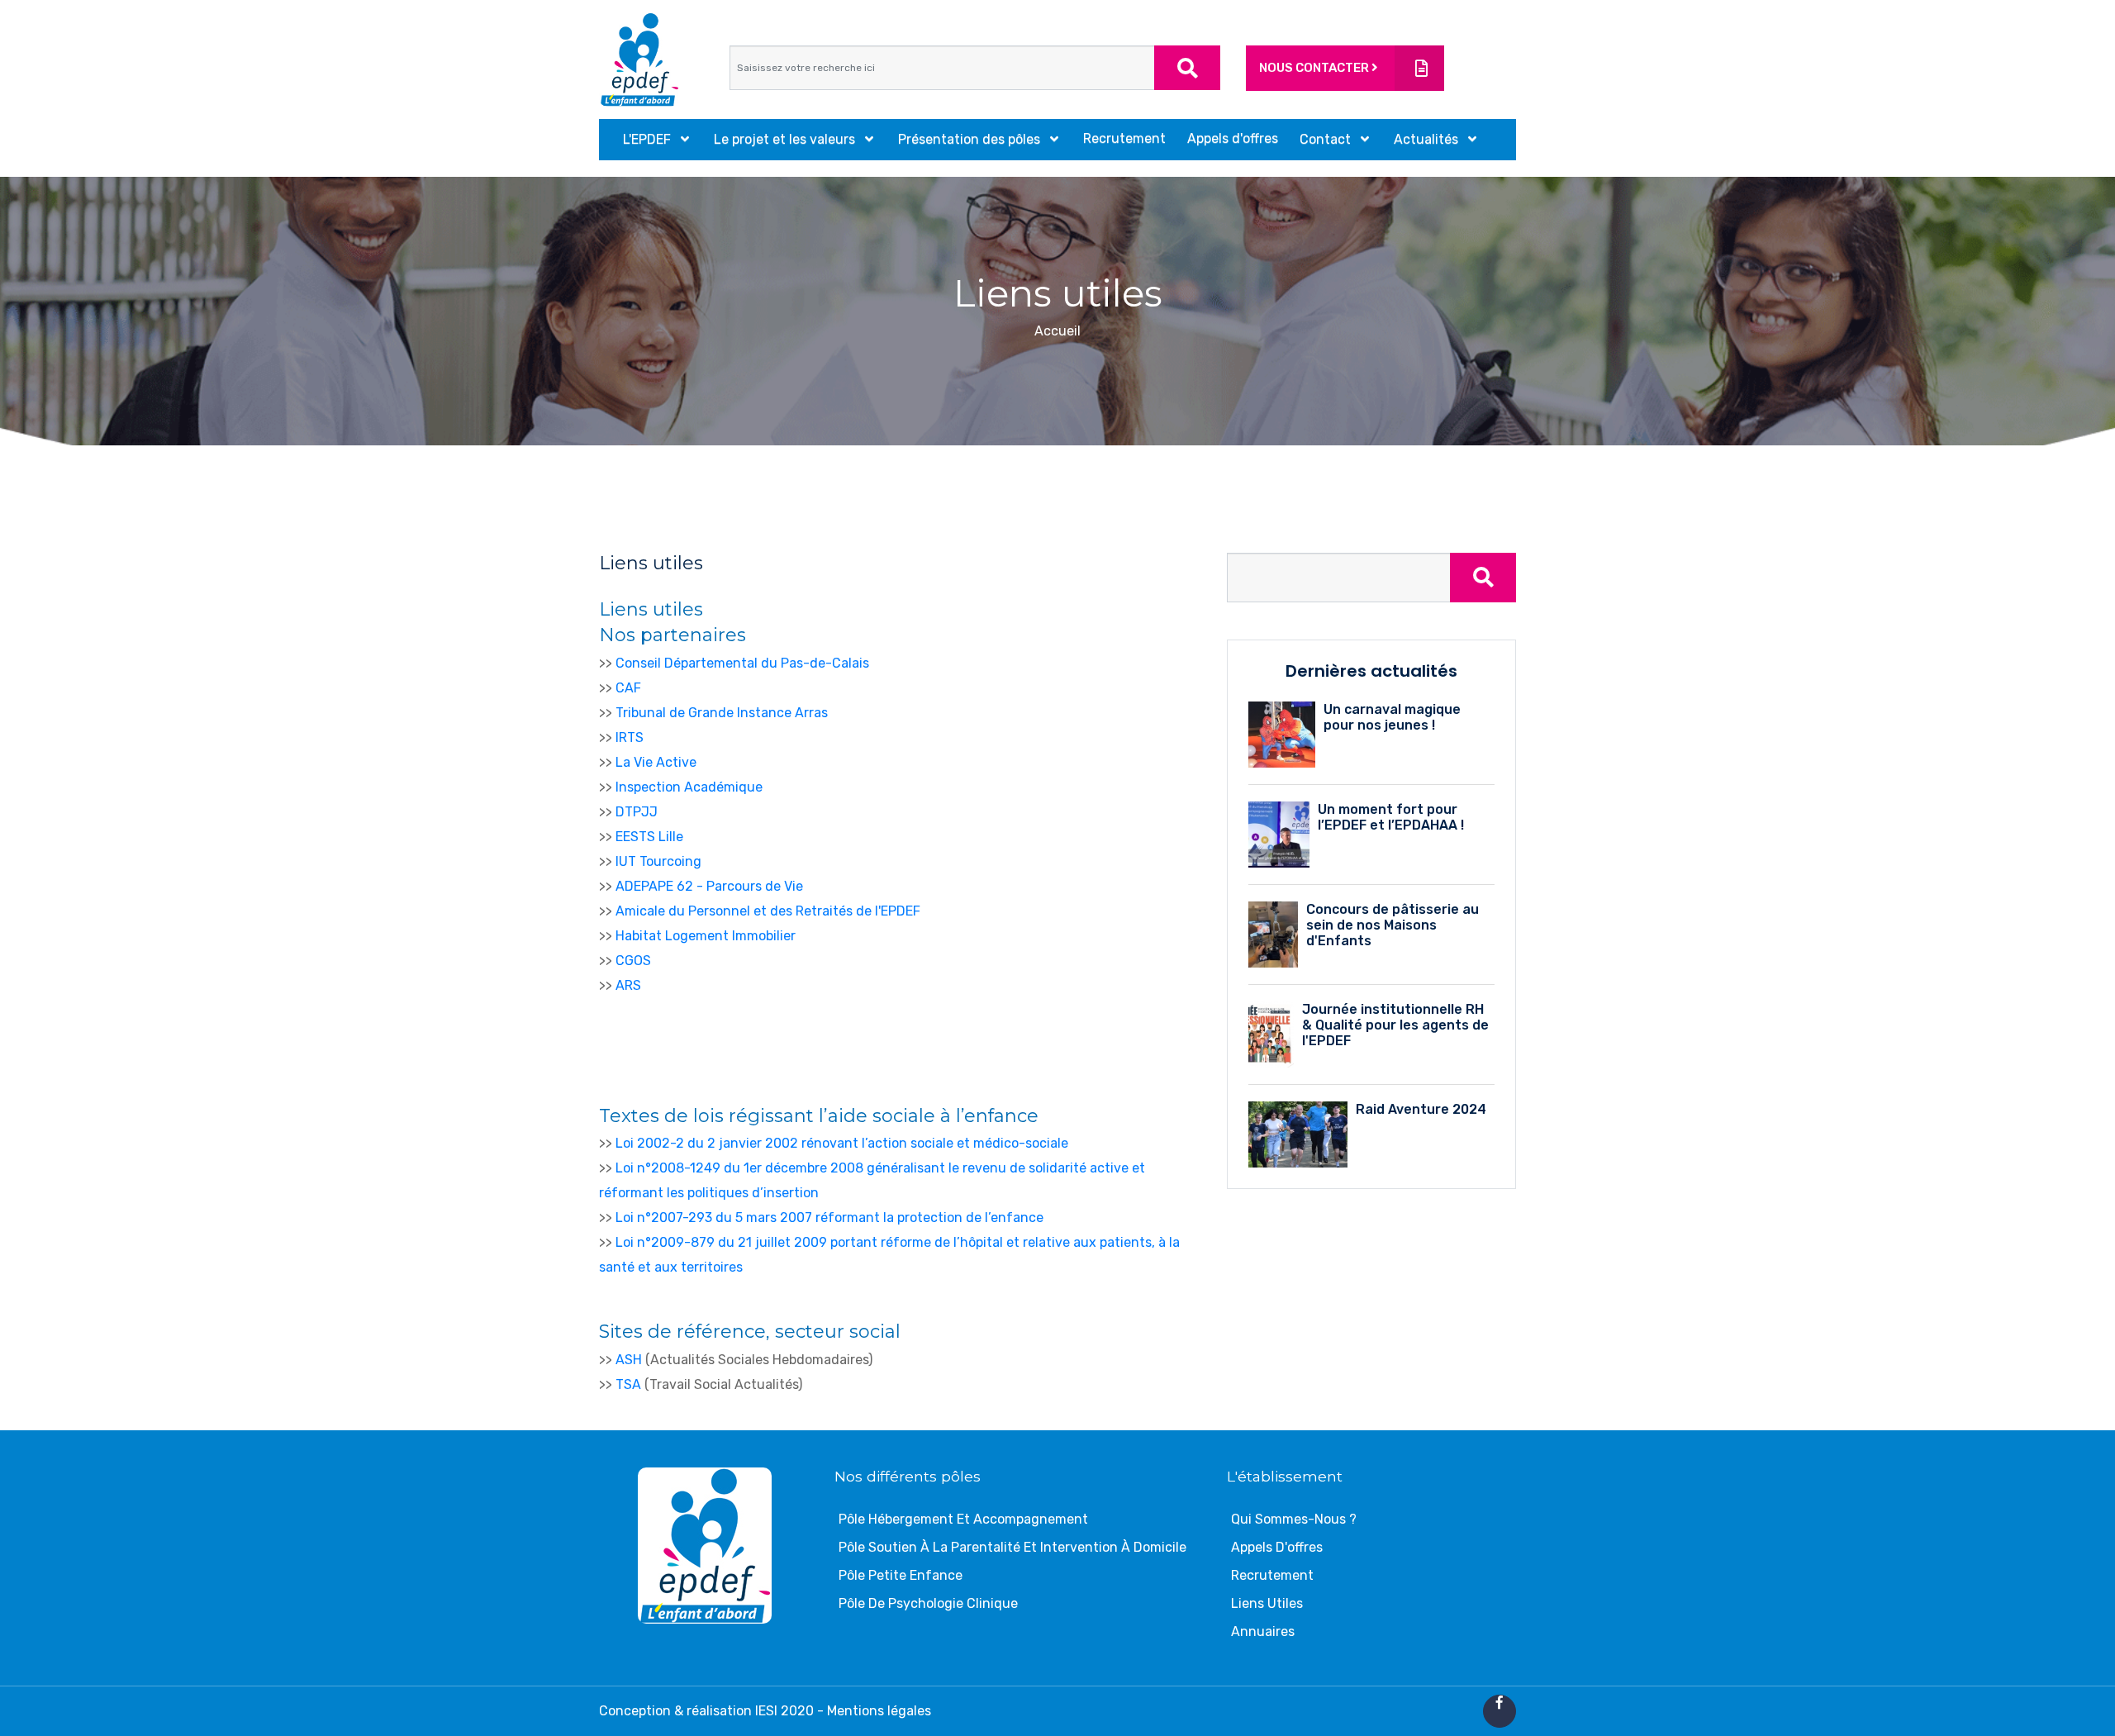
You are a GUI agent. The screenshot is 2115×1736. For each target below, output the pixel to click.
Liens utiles (1267, 1603)
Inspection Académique (689, 787)
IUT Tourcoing (658, 861)
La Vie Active (656, 762)
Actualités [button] (1428, 139)
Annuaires (1263, 1631)
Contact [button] (1327, 139)
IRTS (630, 737)
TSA (628, 1384)
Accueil (1057, 331)
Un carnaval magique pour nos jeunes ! (1392, 717)
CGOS (633, 961)
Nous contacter (1315, 68)
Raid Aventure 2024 (1421, 1109)
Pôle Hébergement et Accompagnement (963, 1519)
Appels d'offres (1233, 138)
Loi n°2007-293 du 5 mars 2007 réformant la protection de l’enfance (829, 1218)
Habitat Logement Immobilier (706, 936)
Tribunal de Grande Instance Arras (722, 713)
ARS (628, 985)
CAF (628, 688)
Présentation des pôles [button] (971, 139)
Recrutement (1124, 138)
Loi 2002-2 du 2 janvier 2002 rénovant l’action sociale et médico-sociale (842, 1143)
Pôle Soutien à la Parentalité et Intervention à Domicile (1012, 1547)
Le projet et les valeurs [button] (786, 139)
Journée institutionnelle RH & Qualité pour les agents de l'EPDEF (1395, 1025)
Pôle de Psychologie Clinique (928, 1603)
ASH (629, 1360)
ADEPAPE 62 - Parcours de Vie (709, 886)
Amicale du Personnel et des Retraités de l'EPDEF (768, 911)
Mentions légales (879, 1711)
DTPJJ (637, 812)
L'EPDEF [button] (649, 139)
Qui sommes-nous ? (1294, 1519)
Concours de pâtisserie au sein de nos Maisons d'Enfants (1393, 925)
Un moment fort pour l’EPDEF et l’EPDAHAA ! (1391, 817)
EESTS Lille (649, 837)
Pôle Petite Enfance (901, 1575)
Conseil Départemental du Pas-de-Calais (742, 663)
